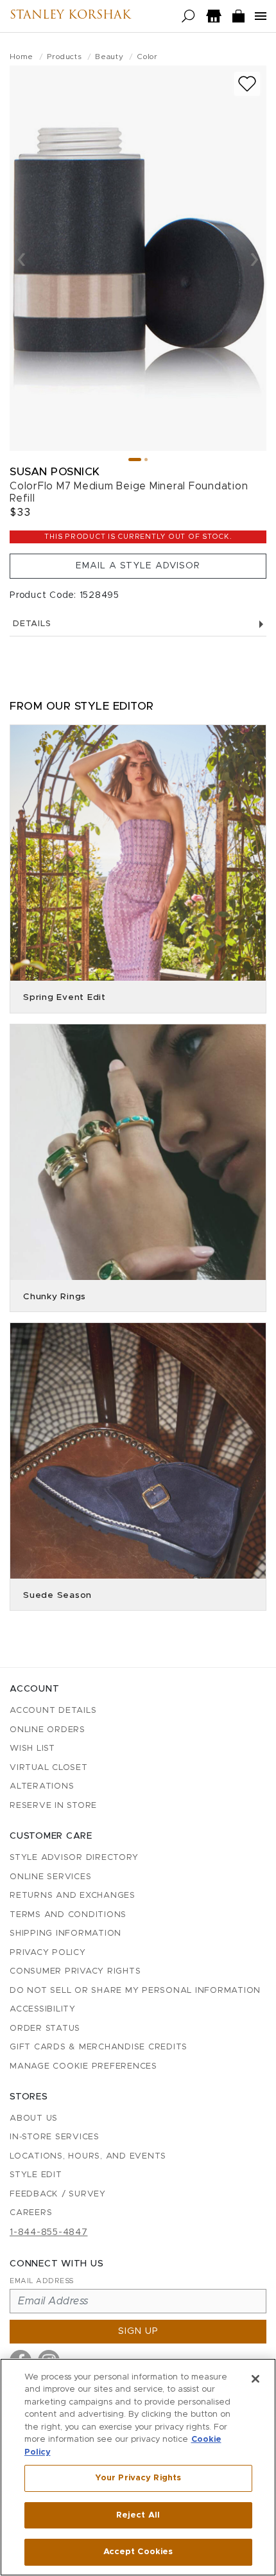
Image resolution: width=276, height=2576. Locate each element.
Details (32, 624)
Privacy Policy (48, 1953)
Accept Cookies (138, 2552)
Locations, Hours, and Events (88, 2156)
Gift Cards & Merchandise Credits (99, 2047)
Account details (53, 1711)
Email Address (42, 2281)
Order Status (45, 2028)
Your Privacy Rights (138, 2478)
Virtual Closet (49, 1768)
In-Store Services (55, 2137)
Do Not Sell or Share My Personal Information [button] (135, 1991)
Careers (31, 2213)
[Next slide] (254, 258)
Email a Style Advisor (138, 566)
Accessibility (43, 2009)
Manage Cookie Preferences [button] (83, 2066)
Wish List (32, 1748)
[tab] (135, 460)
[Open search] (188, 16)
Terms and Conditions (68, 1915)
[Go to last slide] (22, 258)
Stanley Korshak (70, 16)
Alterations (42, 1786)
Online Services (50, 1877)
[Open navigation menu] (261, 16)
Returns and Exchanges (73, 1896)
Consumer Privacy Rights (75, 1971)
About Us (34, 2118)
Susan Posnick (55, 472)
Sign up (138, 2331)
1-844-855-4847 (49, 2232)
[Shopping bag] (239, 16)
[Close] (255, 2379)
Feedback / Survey (58, 2194)
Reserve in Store (53, 1806)
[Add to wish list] (247, 84)
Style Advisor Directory (74, 1858)
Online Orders (47, 1730)
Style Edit (36, 2175)
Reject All (138, 2515)
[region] (138, 2467)
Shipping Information (65, 1933)
